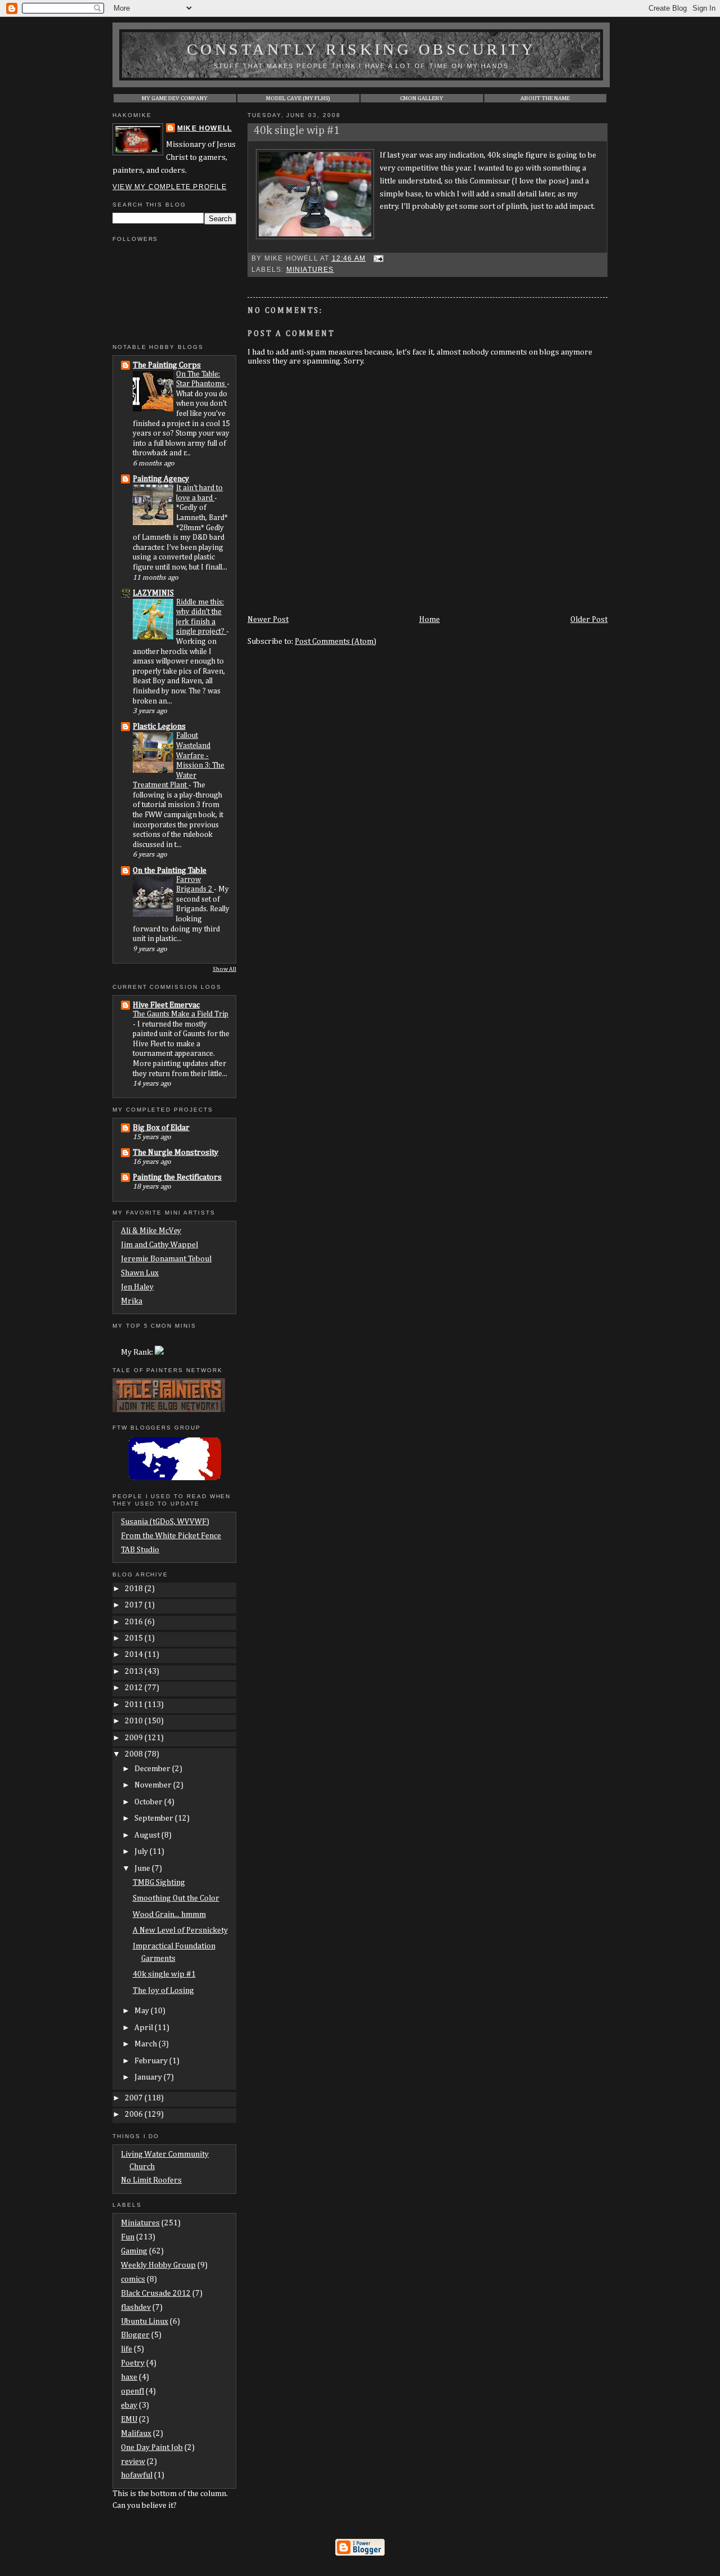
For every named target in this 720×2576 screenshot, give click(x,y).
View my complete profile (170, 187)
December (153, 1769)
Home (429, 620)
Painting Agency (161, 479)
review (133, 2462)
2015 (135, 1638)
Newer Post (268, 620)
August (148, 1835)
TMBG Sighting (159, 1883)
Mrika (132, 1301)
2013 (135, 1672)
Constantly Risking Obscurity (361, 49)
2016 (135, 1622)
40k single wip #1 (297, 131)
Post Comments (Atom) (336, 642)
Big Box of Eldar (161, 1128)
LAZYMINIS (153, 593)
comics (133, 2279)
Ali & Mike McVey (151, 1231)
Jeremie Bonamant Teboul (166, 1259)
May (143, 2011)
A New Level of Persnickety (180, 1930)
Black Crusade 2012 (156, 2293)
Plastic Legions (159, 727)
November (154, 1785)
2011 (135, 1705)
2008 (135, 1754)
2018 (135, 1589)
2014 (135, 1655)
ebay (129, 2405)
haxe (129, 2377)
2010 (135, 1721)
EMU (129, 2420)
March (147, 2044)
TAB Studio (140, 1550)
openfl (132, 2391)
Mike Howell (204, 128)
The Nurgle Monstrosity (175, 1153)
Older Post (589, 620)
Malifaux (136, 2434)
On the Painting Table (170, 871)
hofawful (137, 2475)
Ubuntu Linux (145, 2322)
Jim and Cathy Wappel (159, 1245)
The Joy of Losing (163, 1991)
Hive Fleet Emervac (166, 1005)
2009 (135, 1738)
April (145, 2028)
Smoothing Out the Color (176, 1898)
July (142, 1852)
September (155, 1818)
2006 (135, 2114)
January (149, 2077)
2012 (135, 1688)
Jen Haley (137, 1287)
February (152, 2061)
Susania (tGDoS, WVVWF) (165, 1522)
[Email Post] (377, 258)
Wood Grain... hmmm (169, 1915)
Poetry (133, 2363)
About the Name (545, 98)
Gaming (134, 2251)
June (143, 1869)
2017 (135, 1605)
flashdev (136, 2308)
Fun (128, 2237)
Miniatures (310, 270)
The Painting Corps (167, 365)
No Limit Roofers (151, 2180)
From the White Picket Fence (171, 1536)
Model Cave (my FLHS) (298, 98)
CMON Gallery (422, 98)
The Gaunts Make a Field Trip (181, 1014)
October (149, 1802)
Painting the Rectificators (177, 1177)
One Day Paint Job (152, 2448)
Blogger (135, 2335)
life (127, 2349)
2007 (135, 2098)
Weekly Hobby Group (158, 2265)
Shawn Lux (140, 1273)
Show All (224, 969)
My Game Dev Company (175, 98)
